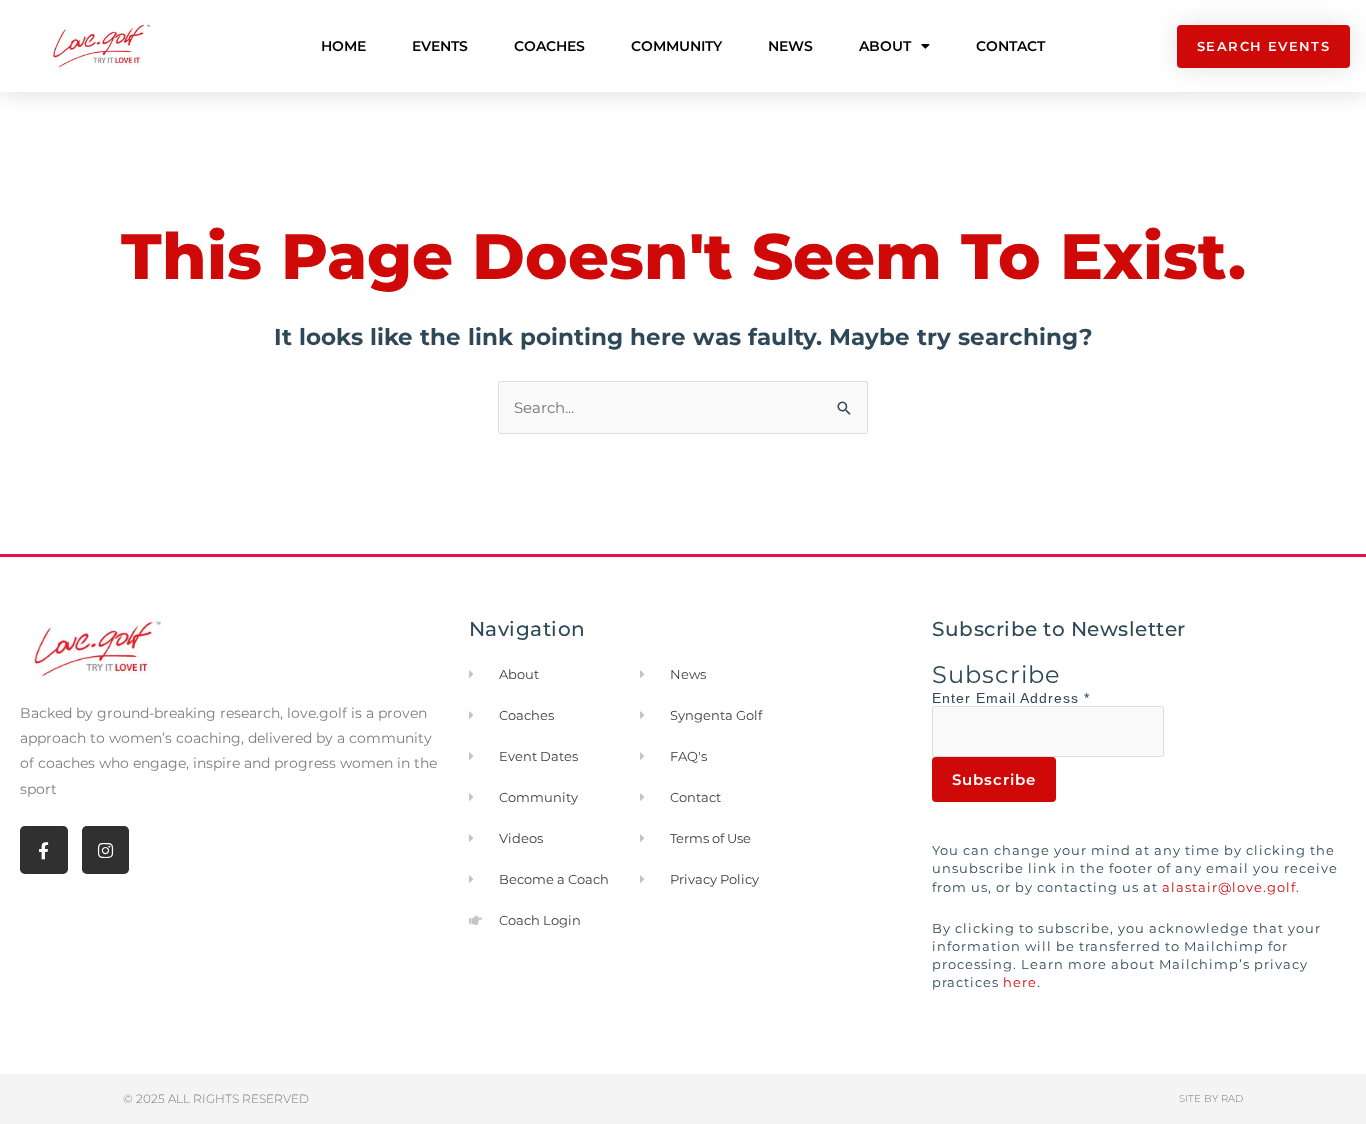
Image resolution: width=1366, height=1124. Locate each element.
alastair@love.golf (1229, 887)
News (790, 46)
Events (440, 46)
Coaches (549, 46)
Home (343, 46)
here (1020, 982)
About (885, 46)
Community (676, 46)
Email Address (1033, 698)
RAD (1232, 1098)
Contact (1010, 46)
